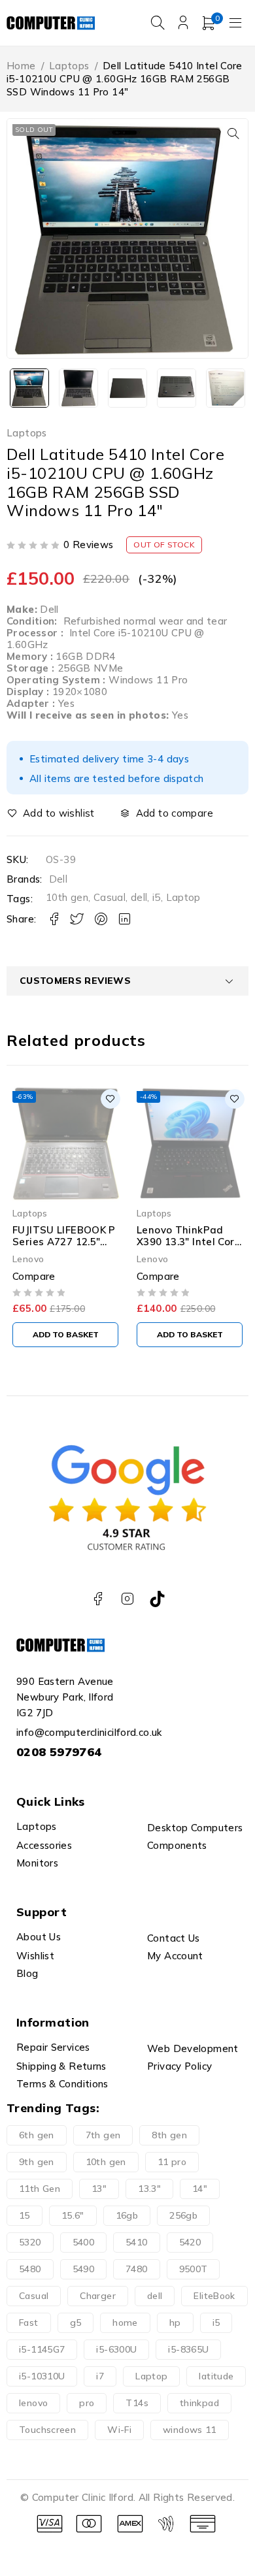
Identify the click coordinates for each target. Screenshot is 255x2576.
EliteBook (214, 2296)
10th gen (67, 897)
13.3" (149, 2189)
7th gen (103, 2135)
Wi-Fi (119, 2430)
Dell (59, 879)
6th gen (37, 2135)
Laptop (183, 897)
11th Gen (40, 2189)
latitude (216, 2376)
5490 (84, 2269)
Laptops (69, 66)
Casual (110, 897)
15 (25, 2215)
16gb (127, 2215)
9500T (194, 2269)
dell (139, 897)
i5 (157, 897)
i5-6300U (116, 2349)
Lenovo (94, 1259)
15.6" (73, 2215)
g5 (76, 2323)
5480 (30, 2269)
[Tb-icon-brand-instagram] (128, 1599)
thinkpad (199, 2403)
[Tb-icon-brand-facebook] (98, 1599)
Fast (29, 2323)
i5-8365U (188, 2349)
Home (21, 66)
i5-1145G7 (42, 2349)
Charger (98, 2296)
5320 (30, 2242)
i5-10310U (42, 2376)
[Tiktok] (157, 1599)
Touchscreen (47, 2430)
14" (200, 2189)
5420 (190, 2242)
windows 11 (190, 2430)
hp (175, 2323)
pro (87, 2403)
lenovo (33, 2403)
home (125, 2323)
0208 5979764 (59, 1752)
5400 (84, 2242)
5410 (137, 2242)
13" (99, 2189)
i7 (100, 2376)
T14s (137, 2403)
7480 (137, 2269)
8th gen (169, 2135)
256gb (183, 2215)
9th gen (37, 2162)
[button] (233, 133)
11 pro (172, 2162)
